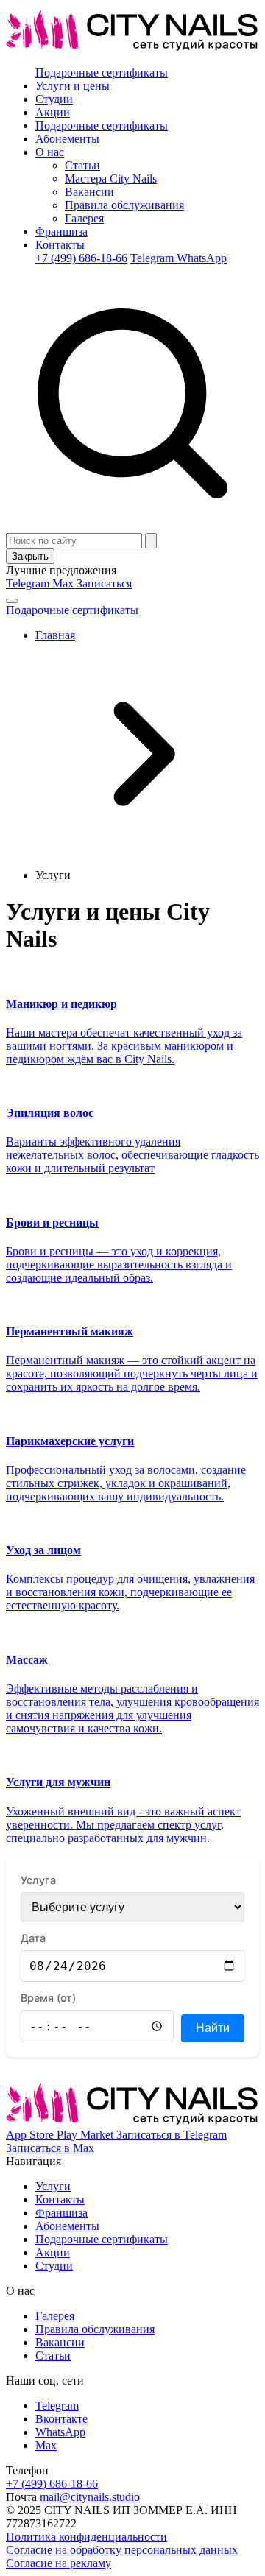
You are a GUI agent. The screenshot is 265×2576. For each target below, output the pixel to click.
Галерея (84, 218)
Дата (33, 1938)
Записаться (104, 583)
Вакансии (89, 192)
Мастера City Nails (111, 179)
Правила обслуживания (124, 205)
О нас (50, 152)
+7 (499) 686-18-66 (81, 258)
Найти (213, 2028)
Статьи (82, 165)
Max (64, 583)
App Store (31, 2135)
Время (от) (48, 1998)
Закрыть (30, 556)
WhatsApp (202, 258)
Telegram (153, 258)
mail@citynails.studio (90, 2497)
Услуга (38, 1880)
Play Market (86, 2135)
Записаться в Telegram (172, 2135)
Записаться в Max (50, 2148)
